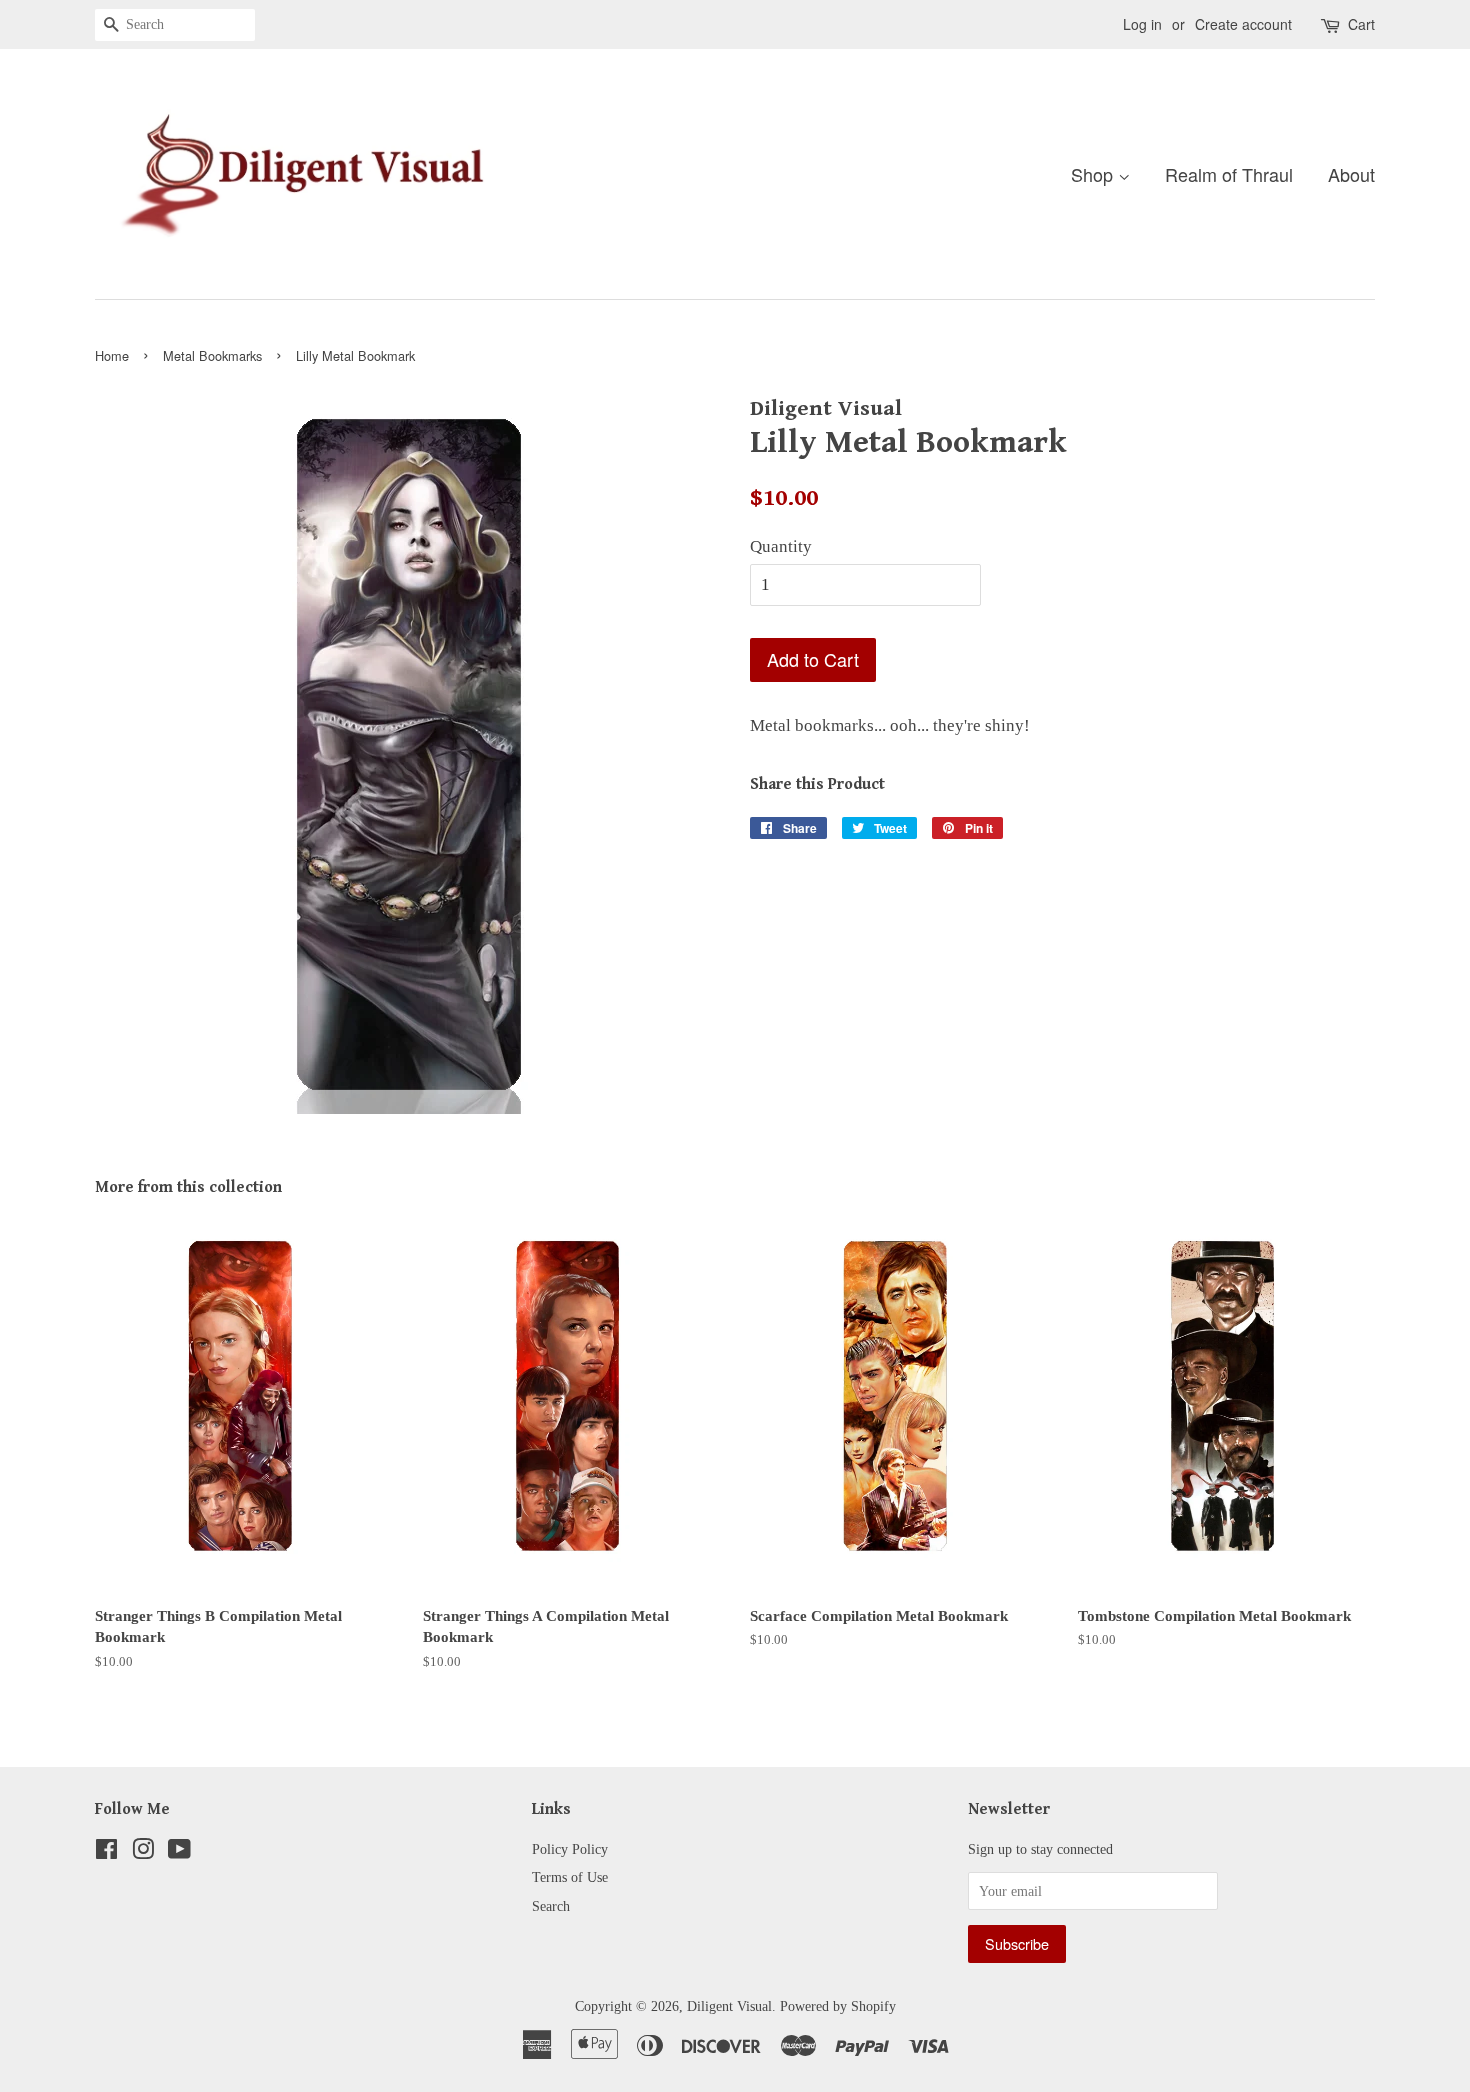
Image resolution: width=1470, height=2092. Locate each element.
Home (112, 355)
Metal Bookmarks (212, 355)
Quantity (781, 546)
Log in (1142, 24)
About (1351, 174)
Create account (1243, 24)
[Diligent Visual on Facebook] (106, 1853)
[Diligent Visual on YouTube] (179, 1853)
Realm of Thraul (1229, 174)
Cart (1361, 24)
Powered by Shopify (838, 2006)
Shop (1094, 174)
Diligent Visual (729, 2006)
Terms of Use (570, 1877)
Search (551, 1906)
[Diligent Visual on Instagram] (143, 1853)
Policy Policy (570, 1849)
